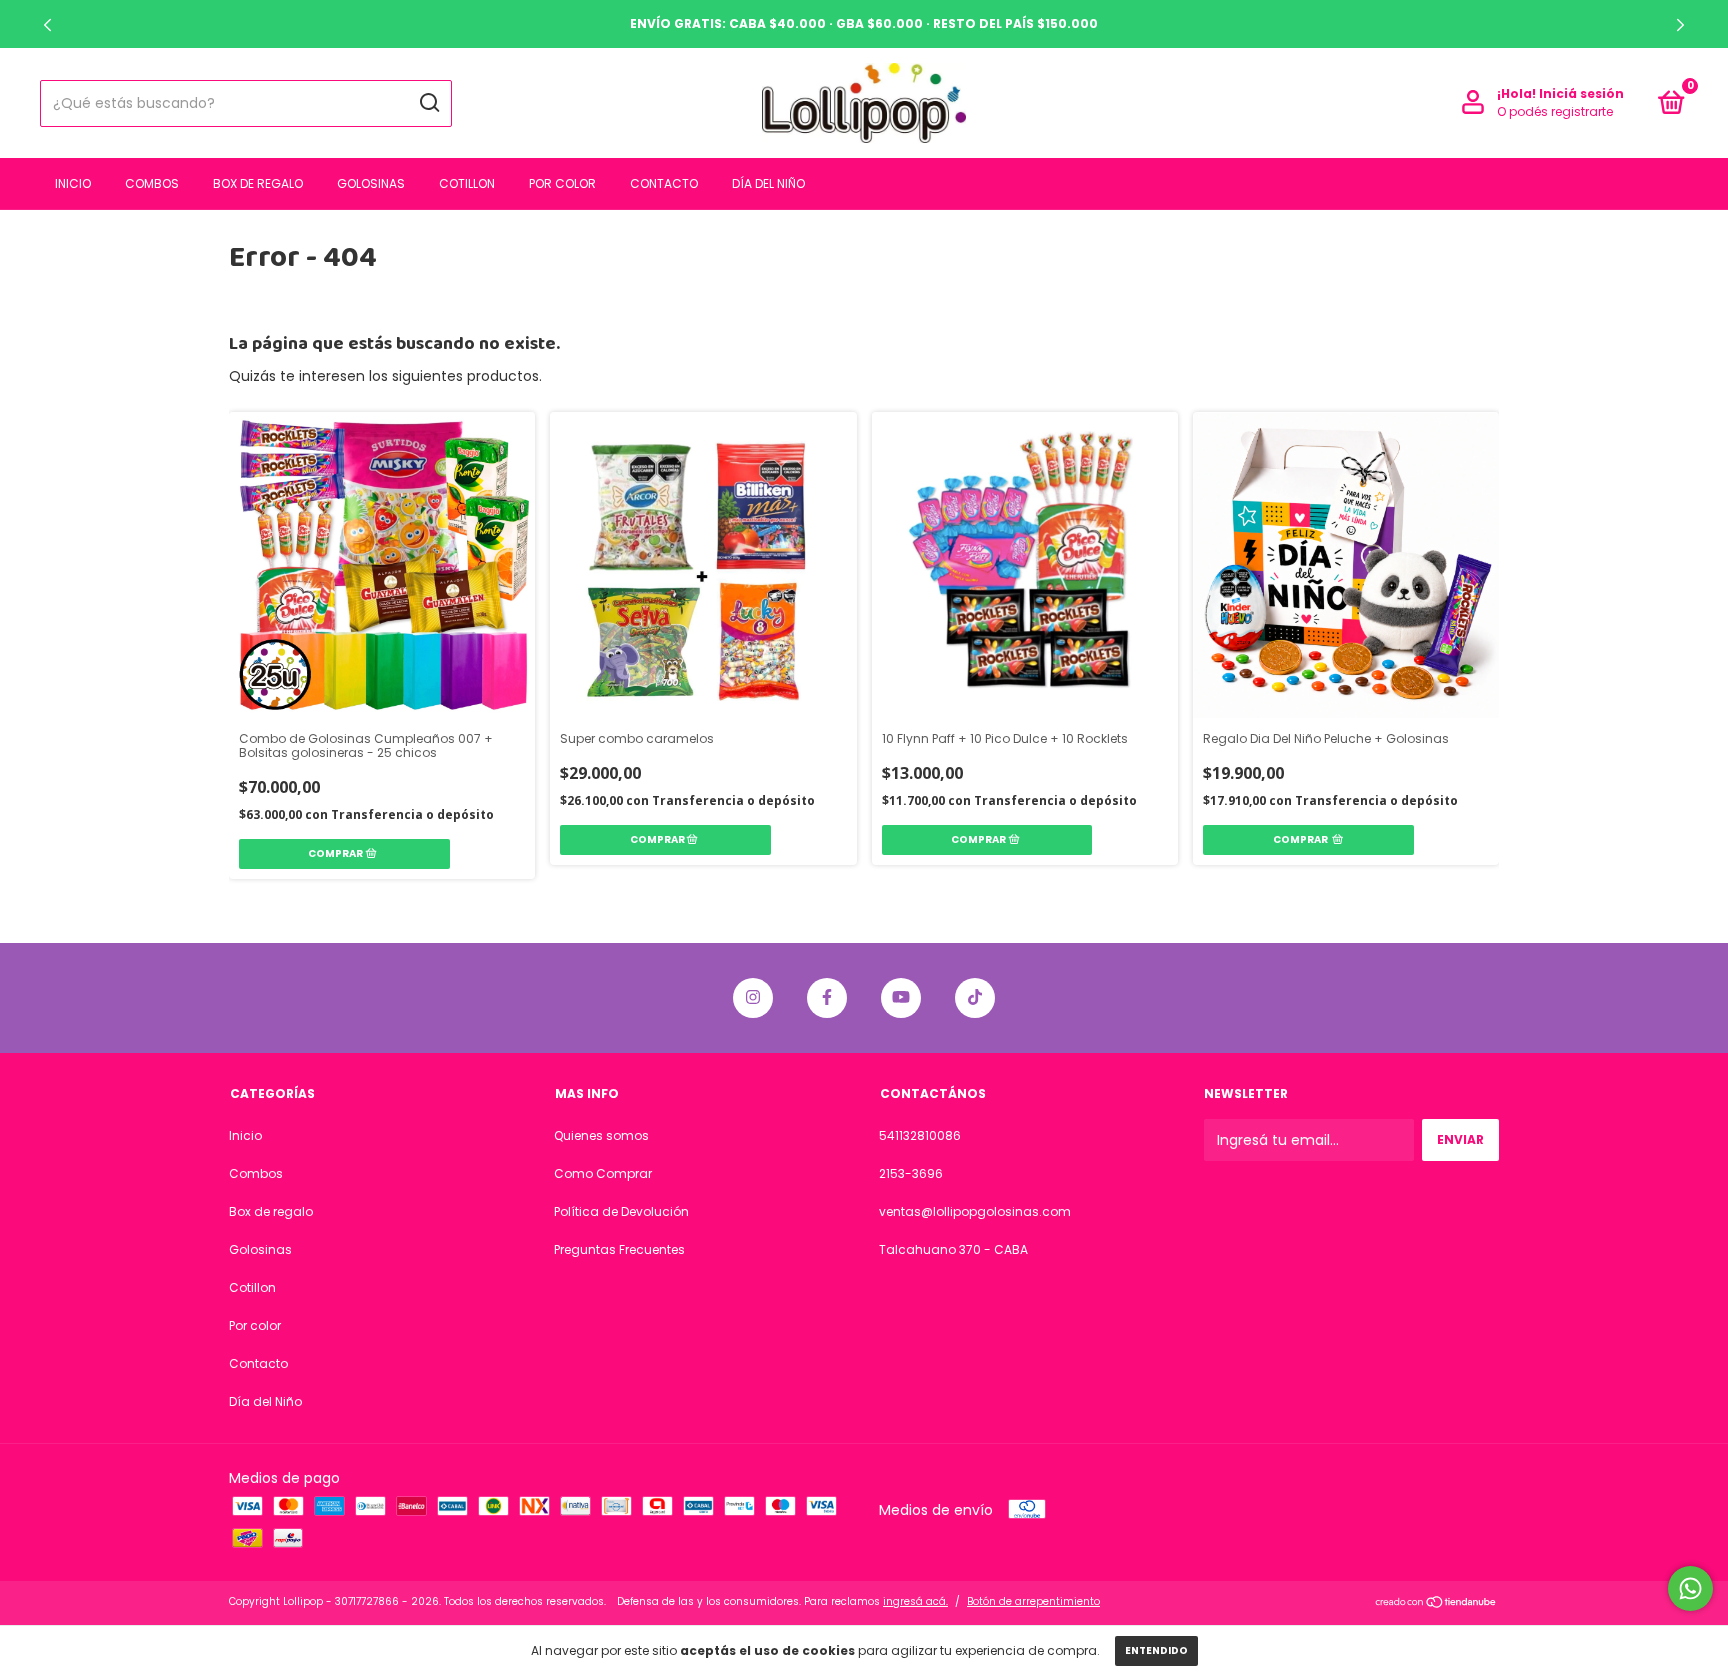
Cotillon (467, 183)
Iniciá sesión (1581, 93)
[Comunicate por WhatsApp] (1690, 1588)
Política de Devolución (621, 1211)
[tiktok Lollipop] (975, 998)
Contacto (664, 183)
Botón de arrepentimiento (1033, 1601)
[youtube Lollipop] (901, 998)
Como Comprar (603, 1173)
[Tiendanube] (1436, 1604)
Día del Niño (768, 183)
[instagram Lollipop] (753, 998)
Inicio (73, 183)
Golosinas (371, 183)
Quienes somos (601, 1135)
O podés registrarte (1555, 111)
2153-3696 (911, 1173)
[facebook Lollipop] (827, 998)
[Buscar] (428, 103)
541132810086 (920, 1135)
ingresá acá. (915, 1601)
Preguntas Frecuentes (619, 1249)
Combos (152, 183)
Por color (562, 183)
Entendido (1156, 1650)
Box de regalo (258, 183)
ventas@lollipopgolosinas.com (975, 1211)
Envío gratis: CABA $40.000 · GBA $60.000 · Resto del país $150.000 (864, 23)
